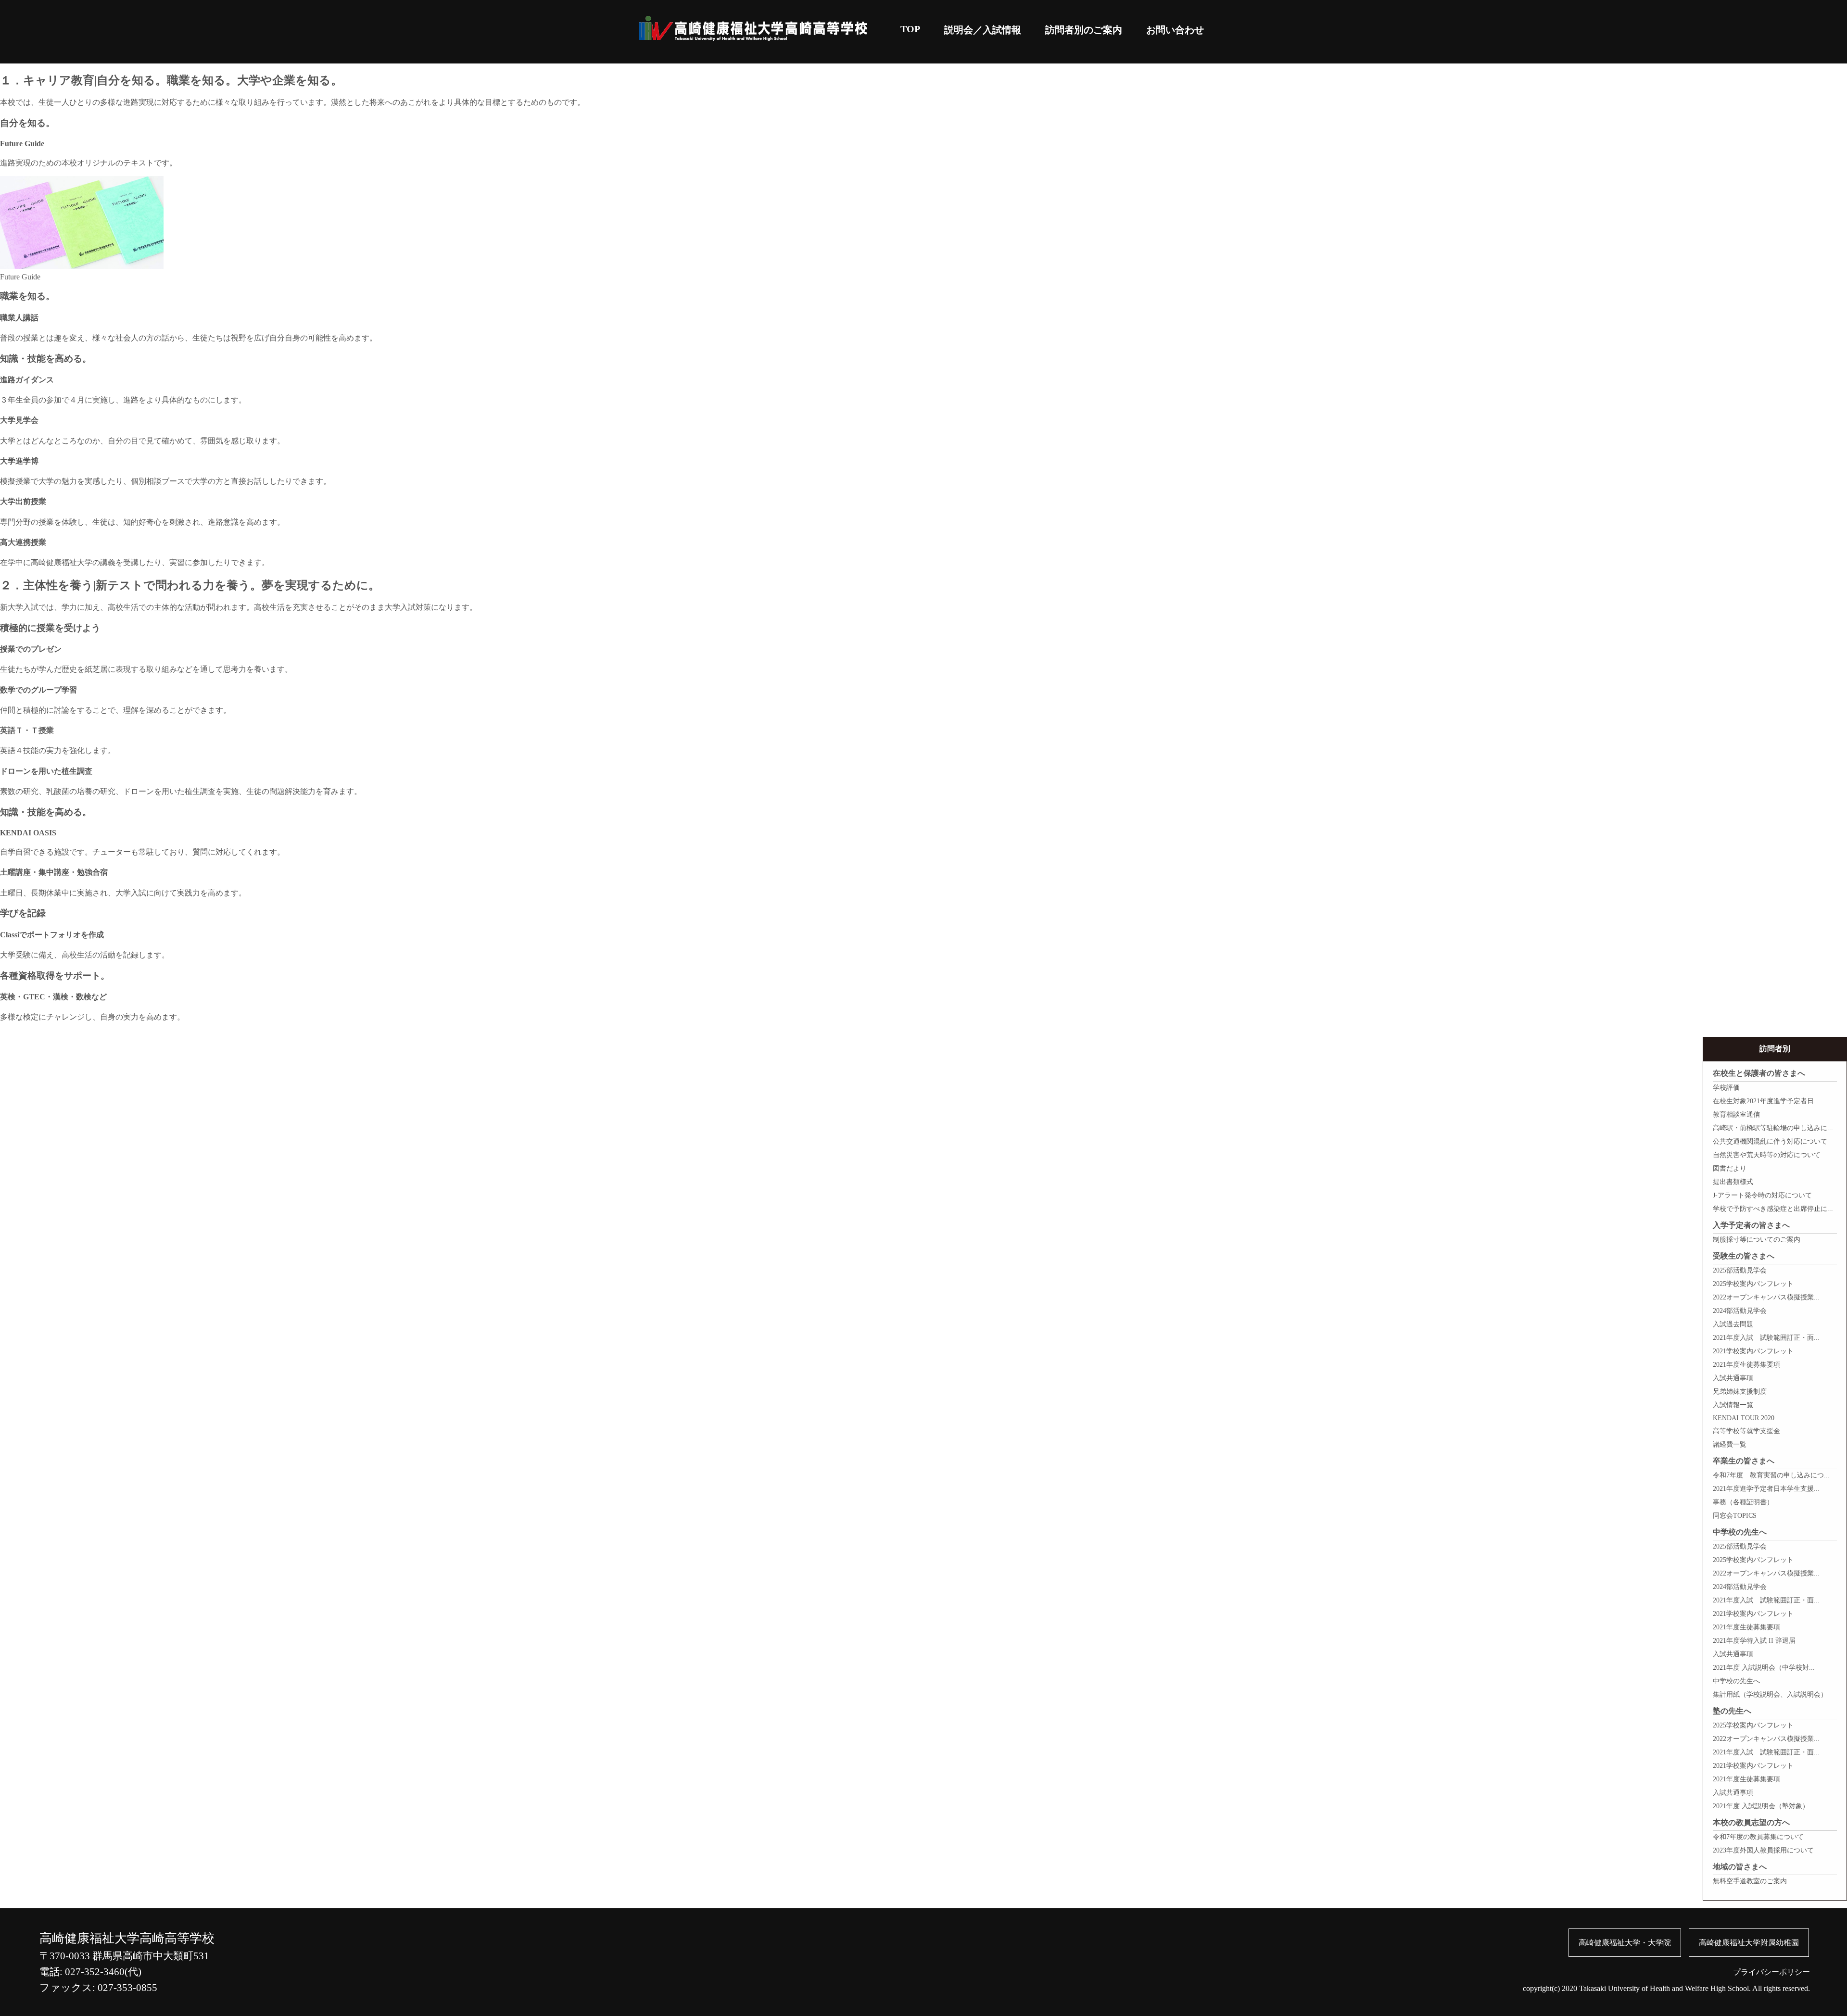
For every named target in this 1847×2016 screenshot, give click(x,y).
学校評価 (1726, 1088)
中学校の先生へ (1736, 1681)
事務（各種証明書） (1743, 1502)
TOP (910, 29)
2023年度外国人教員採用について (1763, 1850)
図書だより (1730, 1168)
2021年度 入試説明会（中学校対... (1764, 1668)
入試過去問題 (1733, 1324)
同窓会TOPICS (1735, 1516)
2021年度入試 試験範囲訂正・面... (1766, 1338)
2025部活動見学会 (1740, 1270)
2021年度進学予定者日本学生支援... (1766, 1489)
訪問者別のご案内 (1084, 30)
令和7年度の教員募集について (1758, 1837)
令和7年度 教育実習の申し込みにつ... (1771, 1475)
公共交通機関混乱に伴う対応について (1770, 1141)
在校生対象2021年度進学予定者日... (1766, 1101)
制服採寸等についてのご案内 (1757, 1240)
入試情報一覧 (1733, 1405)
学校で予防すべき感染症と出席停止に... (1773, 1209)
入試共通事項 (1733, 1378)
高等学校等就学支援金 (1746, 1431)
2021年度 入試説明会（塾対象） (1761, 1806)
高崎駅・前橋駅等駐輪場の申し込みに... (1773, 1128)
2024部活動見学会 (1740, 1311)
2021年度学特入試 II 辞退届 (1754, 1641)
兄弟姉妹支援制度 (1740, 1392)
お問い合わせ (1175, 30)
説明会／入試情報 (983, 30)
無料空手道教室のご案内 (1750, 1881)
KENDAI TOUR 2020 (1744, 1418)
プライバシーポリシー (1771, 1972)
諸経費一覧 (1730, 1444)
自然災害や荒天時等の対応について (1767, 1155)
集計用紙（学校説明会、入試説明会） (1770, 1695)
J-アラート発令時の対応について (1762, 1195)
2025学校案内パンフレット (1753, 1284)
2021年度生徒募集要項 (1746, 1365)
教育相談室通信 (1736, 1115)
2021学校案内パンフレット (1753, 1351)
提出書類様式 (1733, 1182)
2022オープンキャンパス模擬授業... (1766, 1297)
